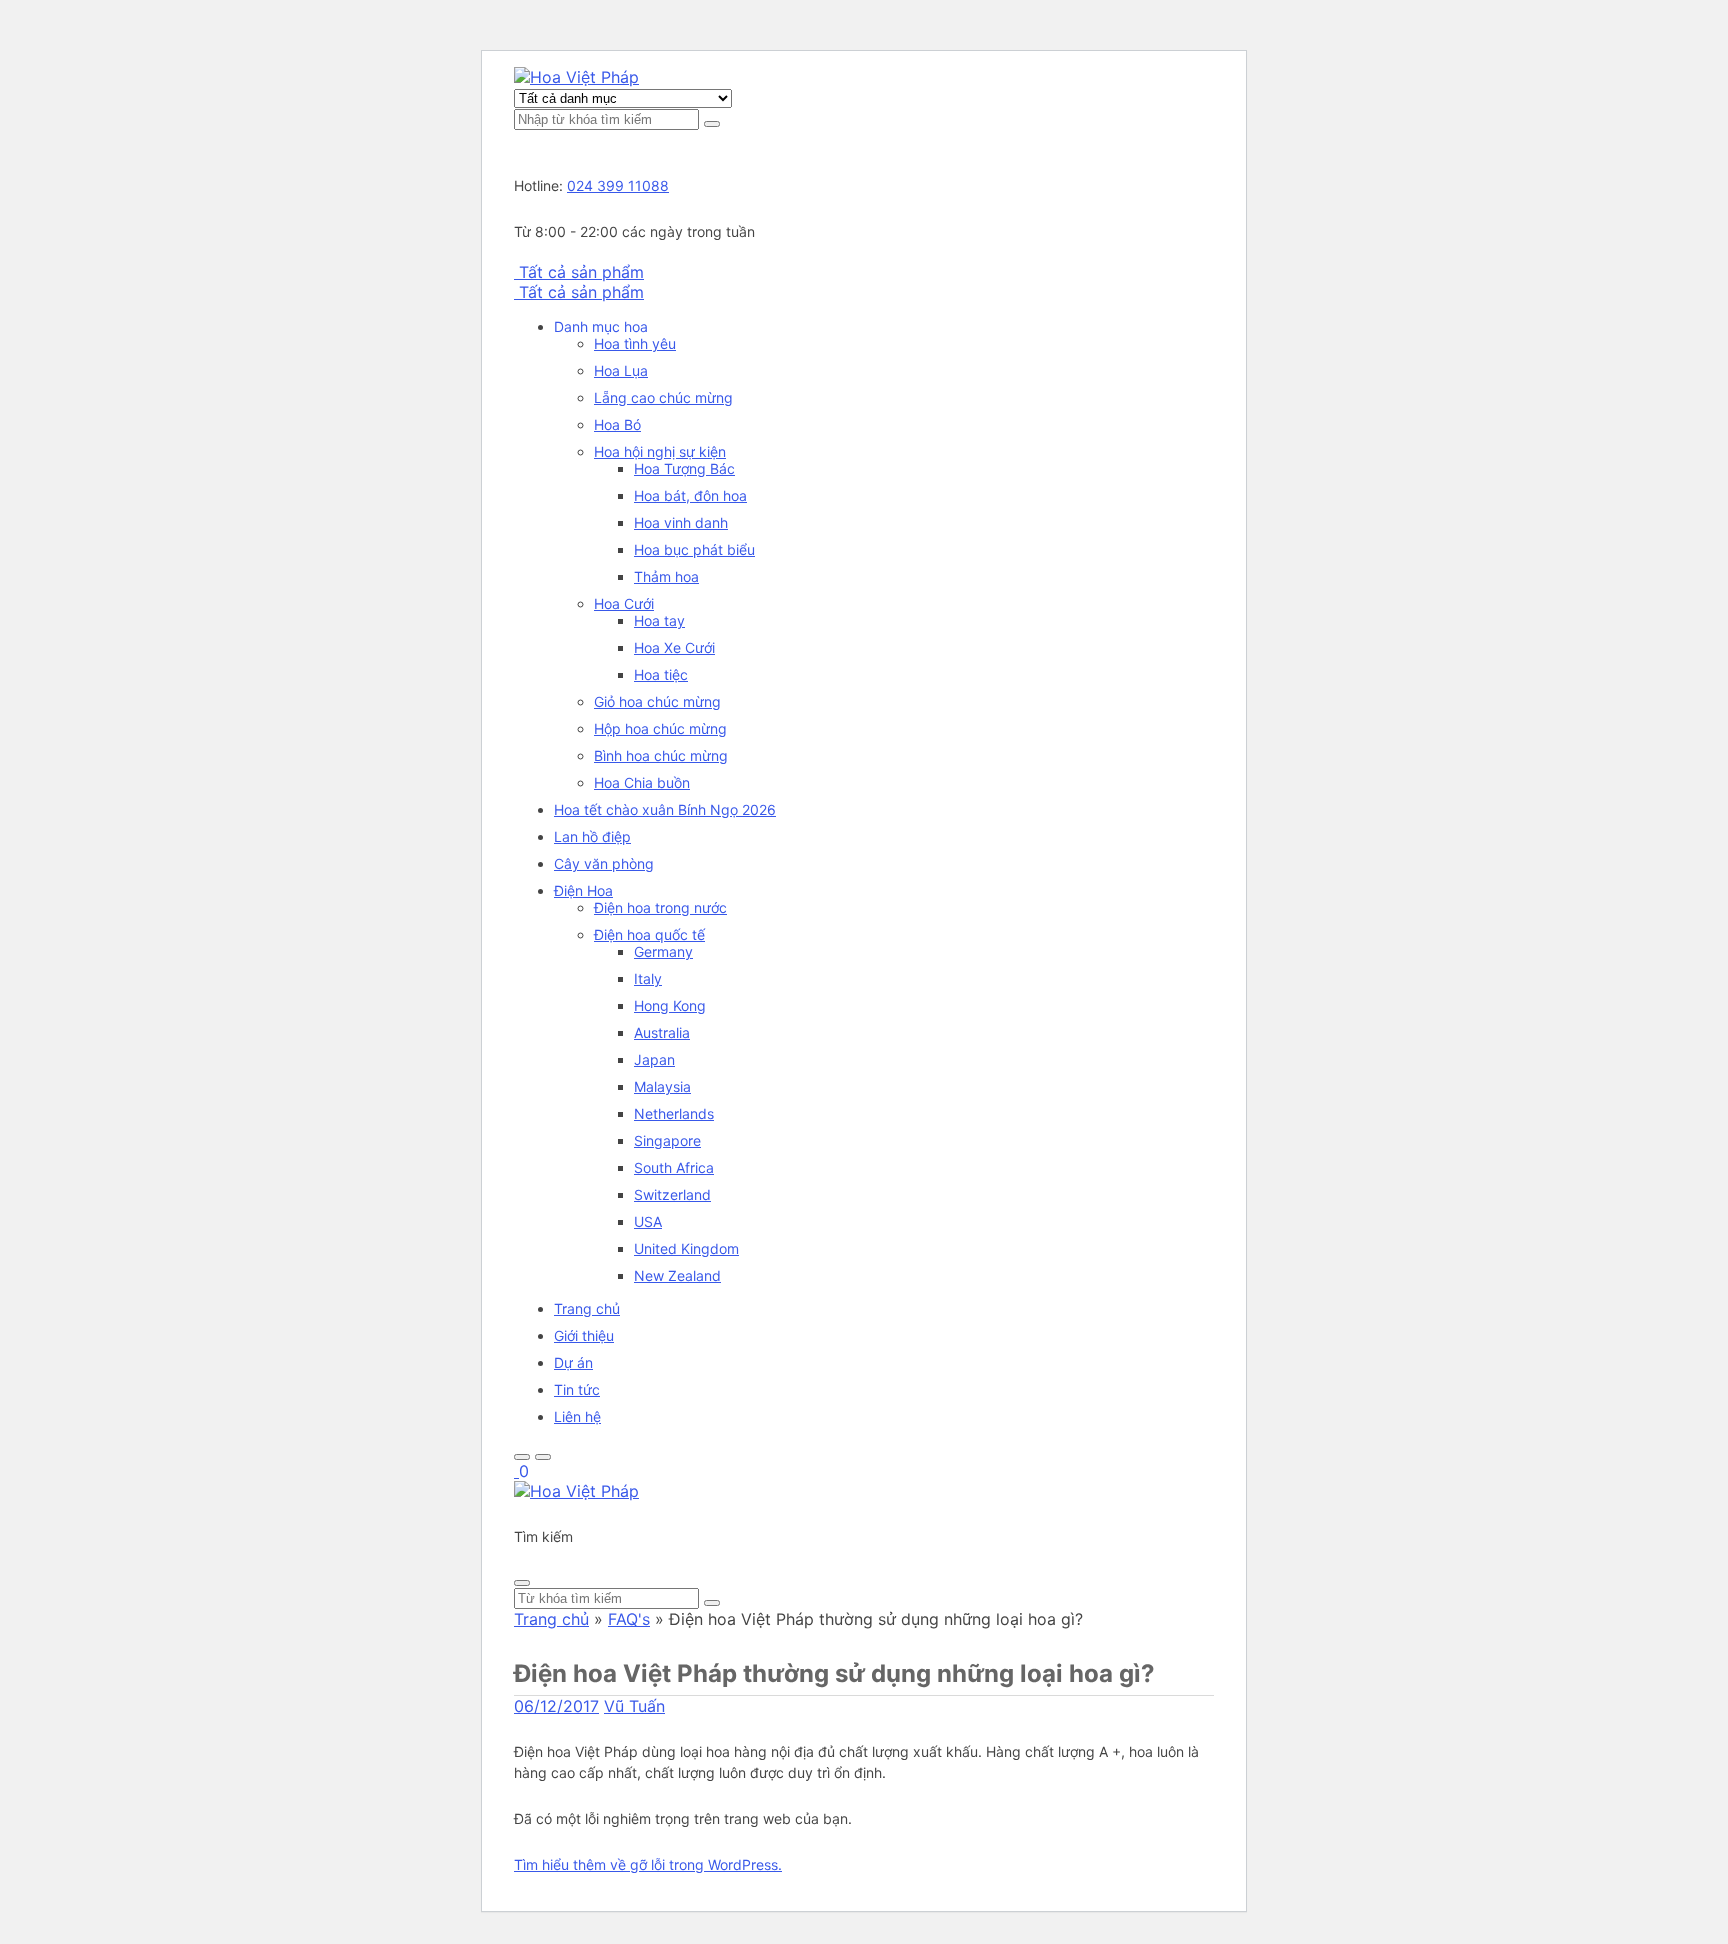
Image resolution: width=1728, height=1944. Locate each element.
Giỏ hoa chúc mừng (657, 701)
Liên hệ (577, 1416)
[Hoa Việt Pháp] (576, 77)
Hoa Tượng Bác (684, 468)
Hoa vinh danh (681, 522)
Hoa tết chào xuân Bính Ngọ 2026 (665, 809)
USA (648, 1221)
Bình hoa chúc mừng (661, 755)
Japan (654, 1059)
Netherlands (674, 1113)
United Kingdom (686, 1248)
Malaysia (662, 1086)
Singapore (667, 1140)
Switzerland (672, 1194)
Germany (663, 951)
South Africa (674, 1167)
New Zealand (677, 1275)
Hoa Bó (617, 424)
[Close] (522, 1583)
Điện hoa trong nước (660, 907)
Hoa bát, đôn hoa (690, 495)
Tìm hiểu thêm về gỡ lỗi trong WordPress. (648, 1864)
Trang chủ (587, 1308)
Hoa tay (659, 620)
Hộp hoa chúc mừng (660, 728)
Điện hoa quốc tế (649, 934)
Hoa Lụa (621, 370)
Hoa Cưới (624, 603)
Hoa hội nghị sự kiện (660, 451)
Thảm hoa (666, 576)
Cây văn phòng (604, 863)
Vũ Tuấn (634, 1706)
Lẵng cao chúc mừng (663, 397)
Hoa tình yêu (635, 343)
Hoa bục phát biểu (694, 549)
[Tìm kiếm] (712, 124)
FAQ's (629, 1619)
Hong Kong (670, 1005)
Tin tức (577, 1389)
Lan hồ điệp (592, 836)
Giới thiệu (584, 1335)
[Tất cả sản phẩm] (516, 272)
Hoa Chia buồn (642, 782)
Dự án (573, 1362)
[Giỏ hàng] (516, 1471)
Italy (648, 978)
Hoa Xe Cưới (674, 647)
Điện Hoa (583, 890)
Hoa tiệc (661, 674)
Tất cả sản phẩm (581, 272)
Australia (662, 1032)
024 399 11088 (618, 185)
